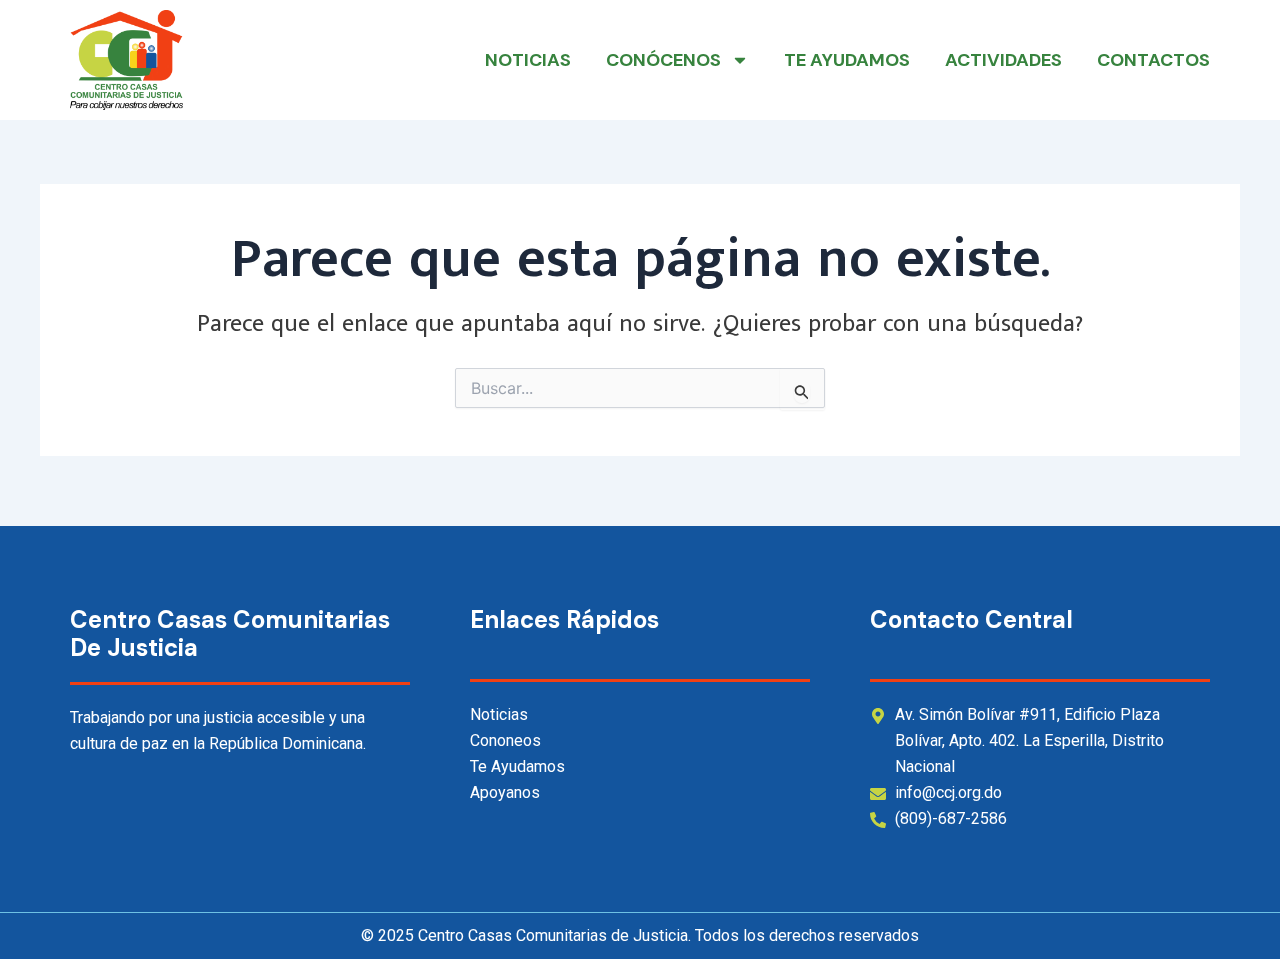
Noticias (528, 60)
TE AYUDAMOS (847, 60)
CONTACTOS (1153, 60)
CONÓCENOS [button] (663, 60)
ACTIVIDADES (1003, 60)
